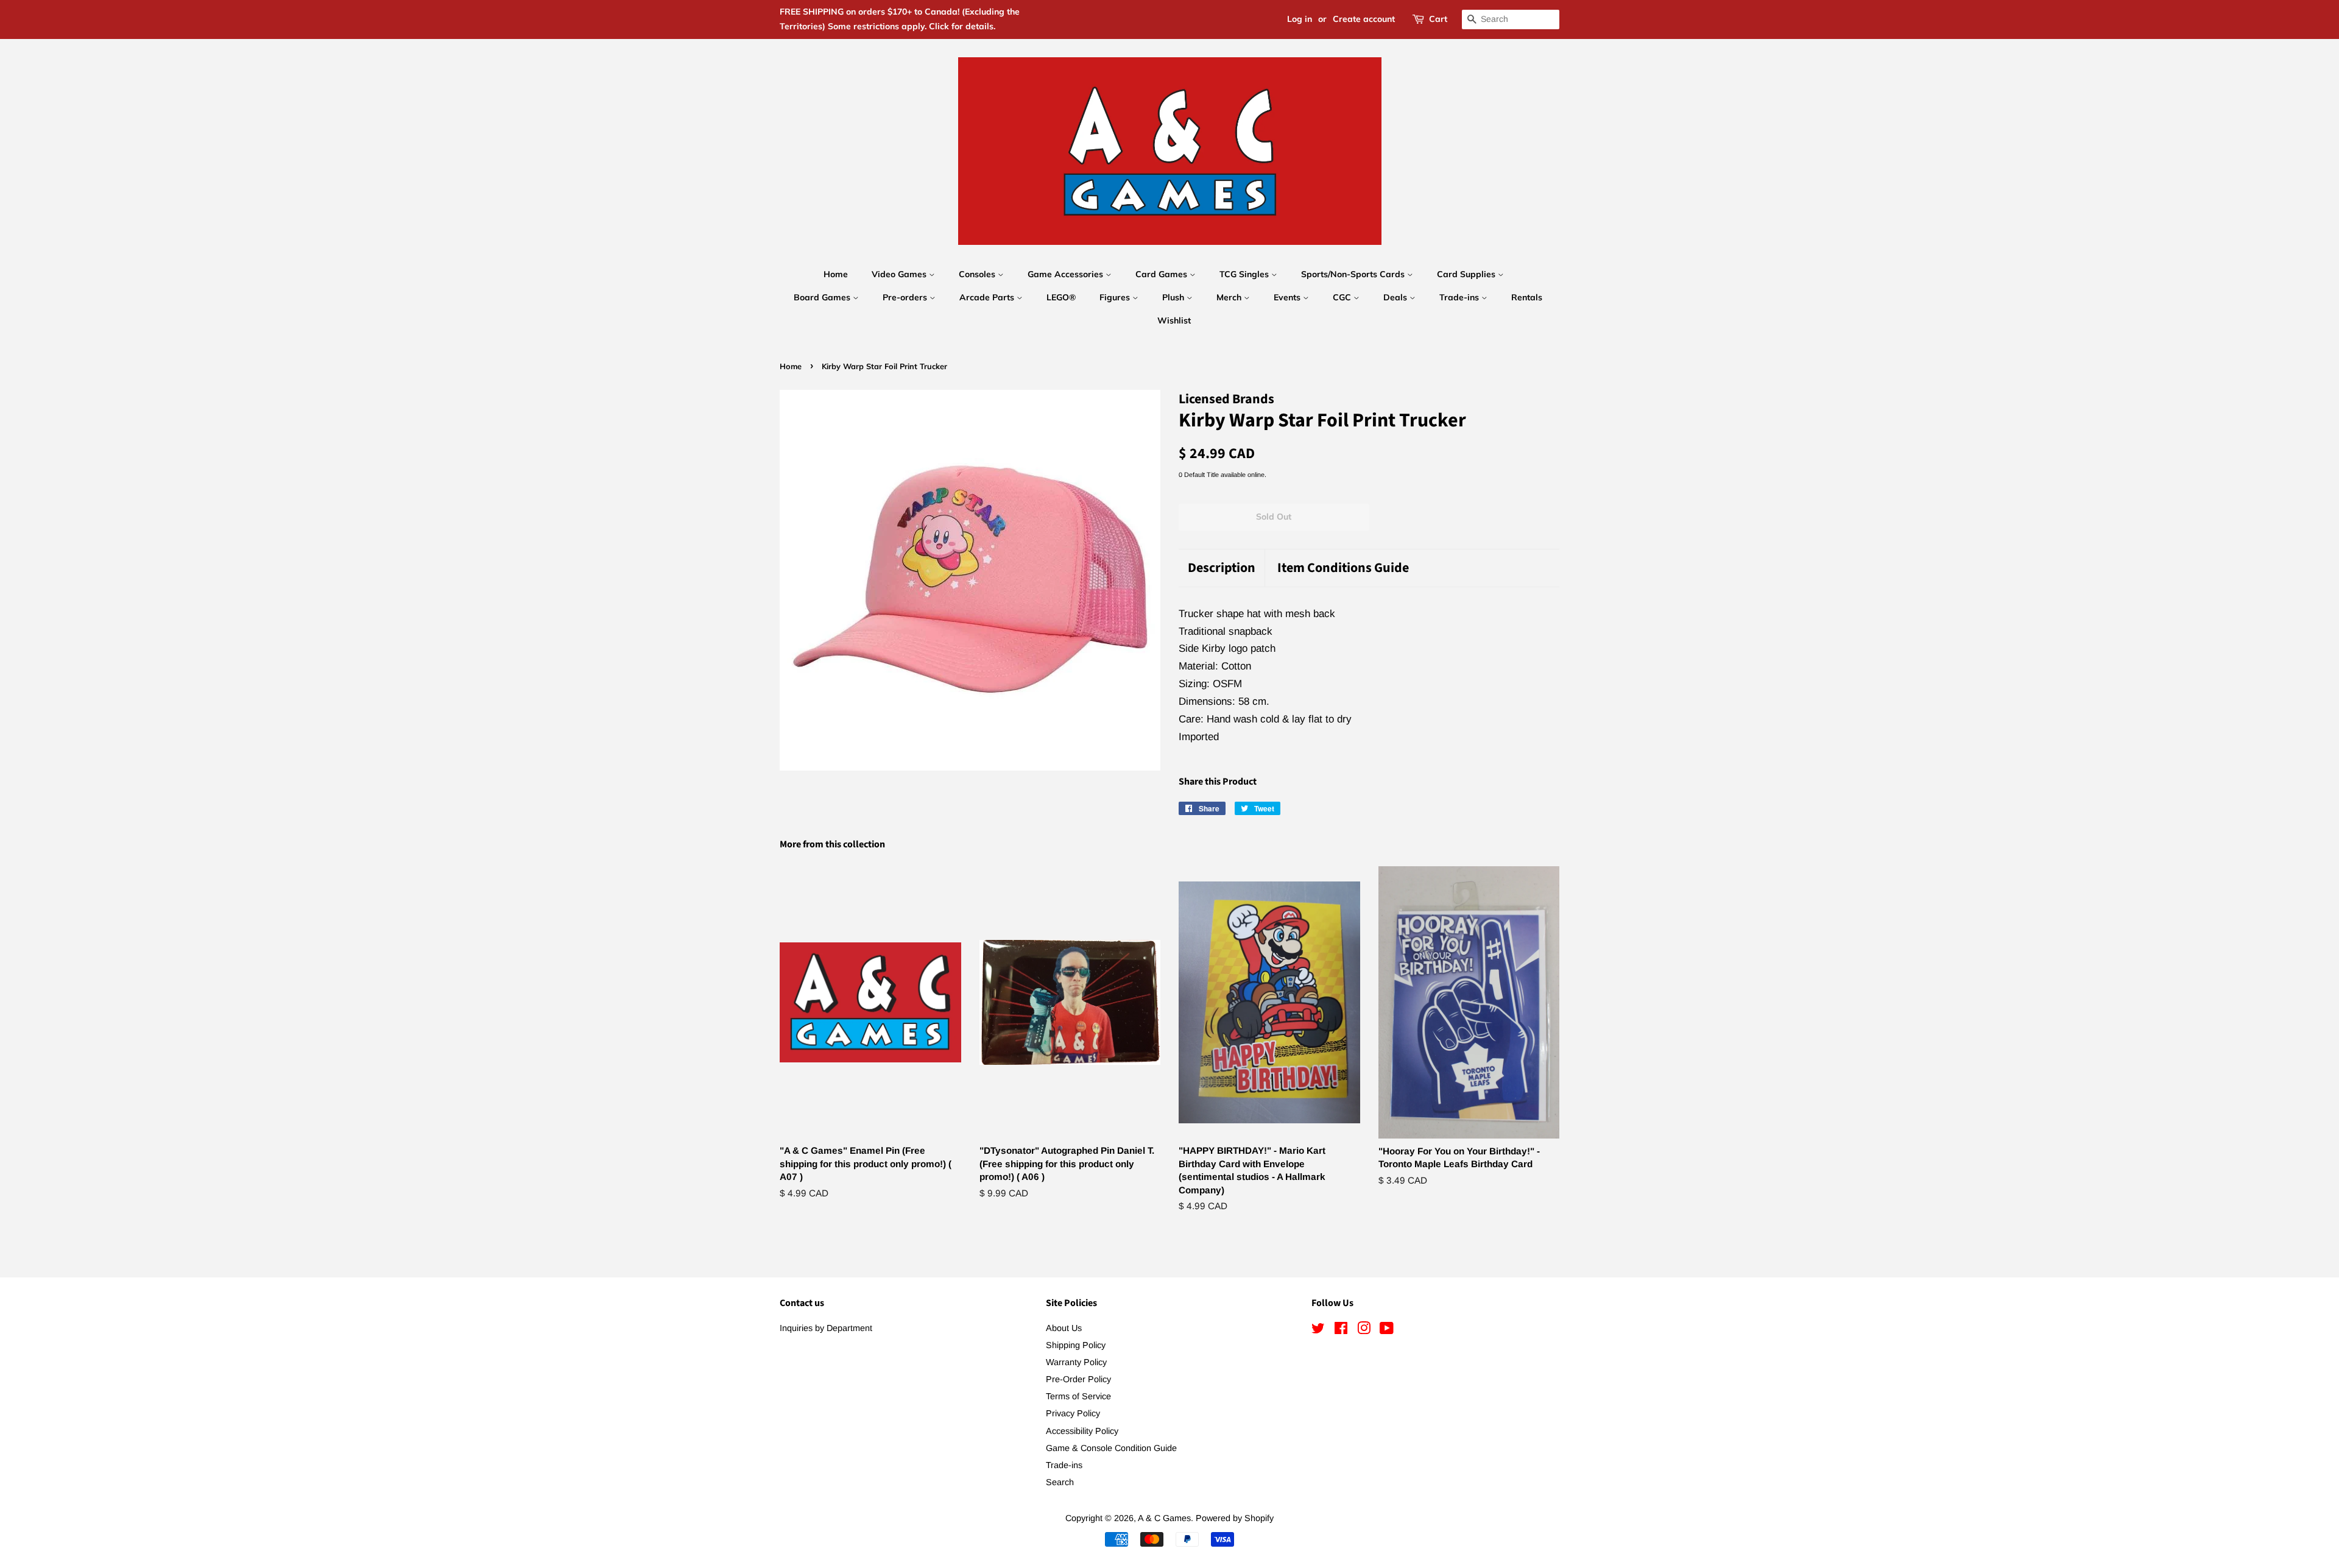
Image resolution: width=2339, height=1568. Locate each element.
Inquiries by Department (826, 1328)
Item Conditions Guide (1343, 568)
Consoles (978, 274)
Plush (1174, 297)
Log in (1300, 19)
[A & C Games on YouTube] (1387, 1330)
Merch (1230, 297)
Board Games (823, 297)
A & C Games (1164, 1518)
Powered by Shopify (1235, 1518)
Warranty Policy (1076, 1362)
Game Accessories (1067, 274)
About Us (1064, 1328)
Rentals (1527, 297)
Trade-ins (1460, 297)
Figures (1116, 297)
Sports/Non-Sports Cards (1354, 274)
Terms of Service (1078, 1396)
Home (836, 274)
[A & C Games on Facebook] (1341, 1330)
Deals (1396, 297)
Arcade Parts (988, 297)
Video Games (900, 274)
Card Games (1162, 274)
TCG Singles (1245, 274)
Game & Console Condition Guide (1111, 1448)
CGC (1343, 297)
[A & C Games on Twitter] (1318, 1330)
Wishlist (1174, 320)
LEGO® (1061, 297)
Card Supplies (1467, 274)
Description (1222, 568)
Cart (1438, 19)
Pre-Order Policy (1078, 1379)
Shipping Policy (1076, 1345)
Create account (1364, 19)
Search (1060, 1482)
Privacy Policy (1073, 1413)
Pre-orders (906, 297)
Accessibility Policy (1082, 1431)
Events (1288, 297)
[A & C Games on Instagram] (1364, 1330)
